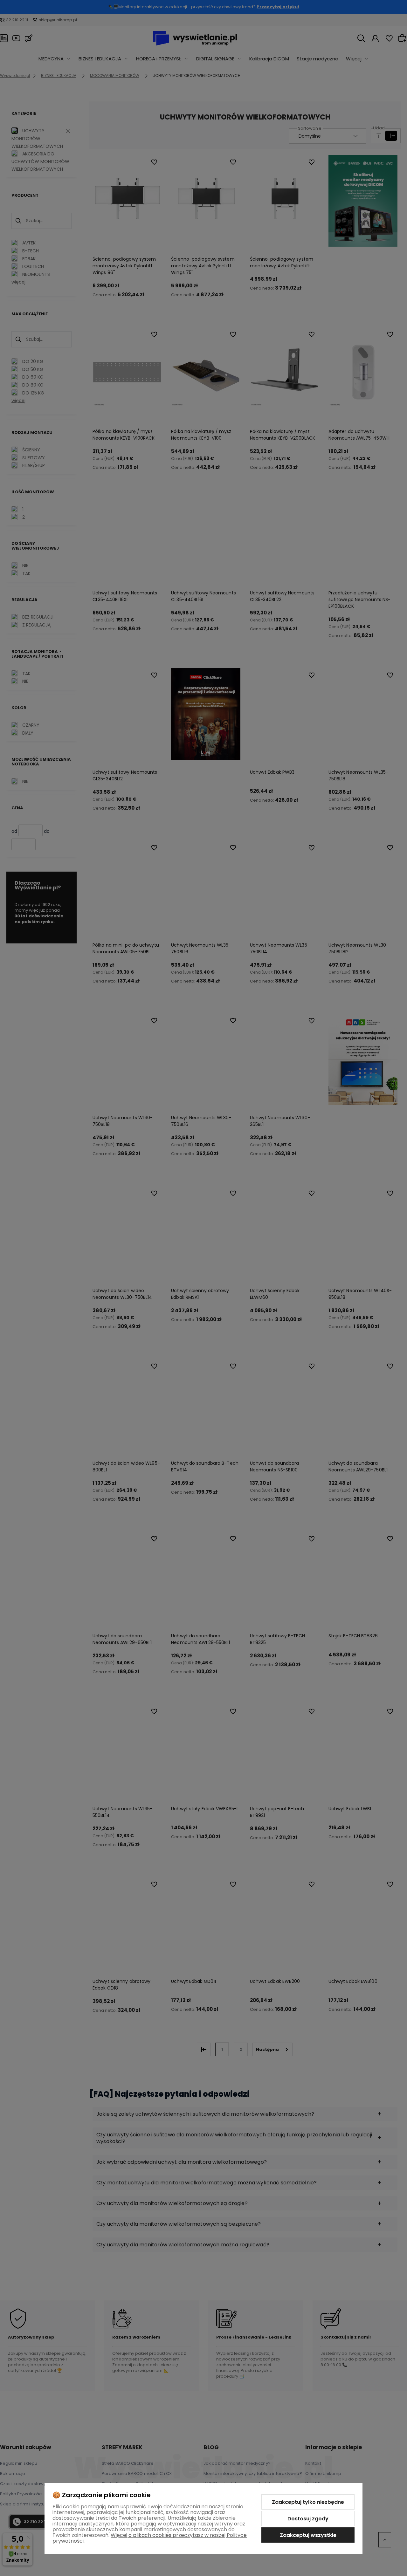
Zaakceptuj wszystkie (308, 2535)
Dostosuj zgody (308, 2519)
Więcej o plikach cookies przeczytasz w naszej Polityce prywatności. (150, 2538)
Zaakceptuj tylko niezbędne (308, 2502)
